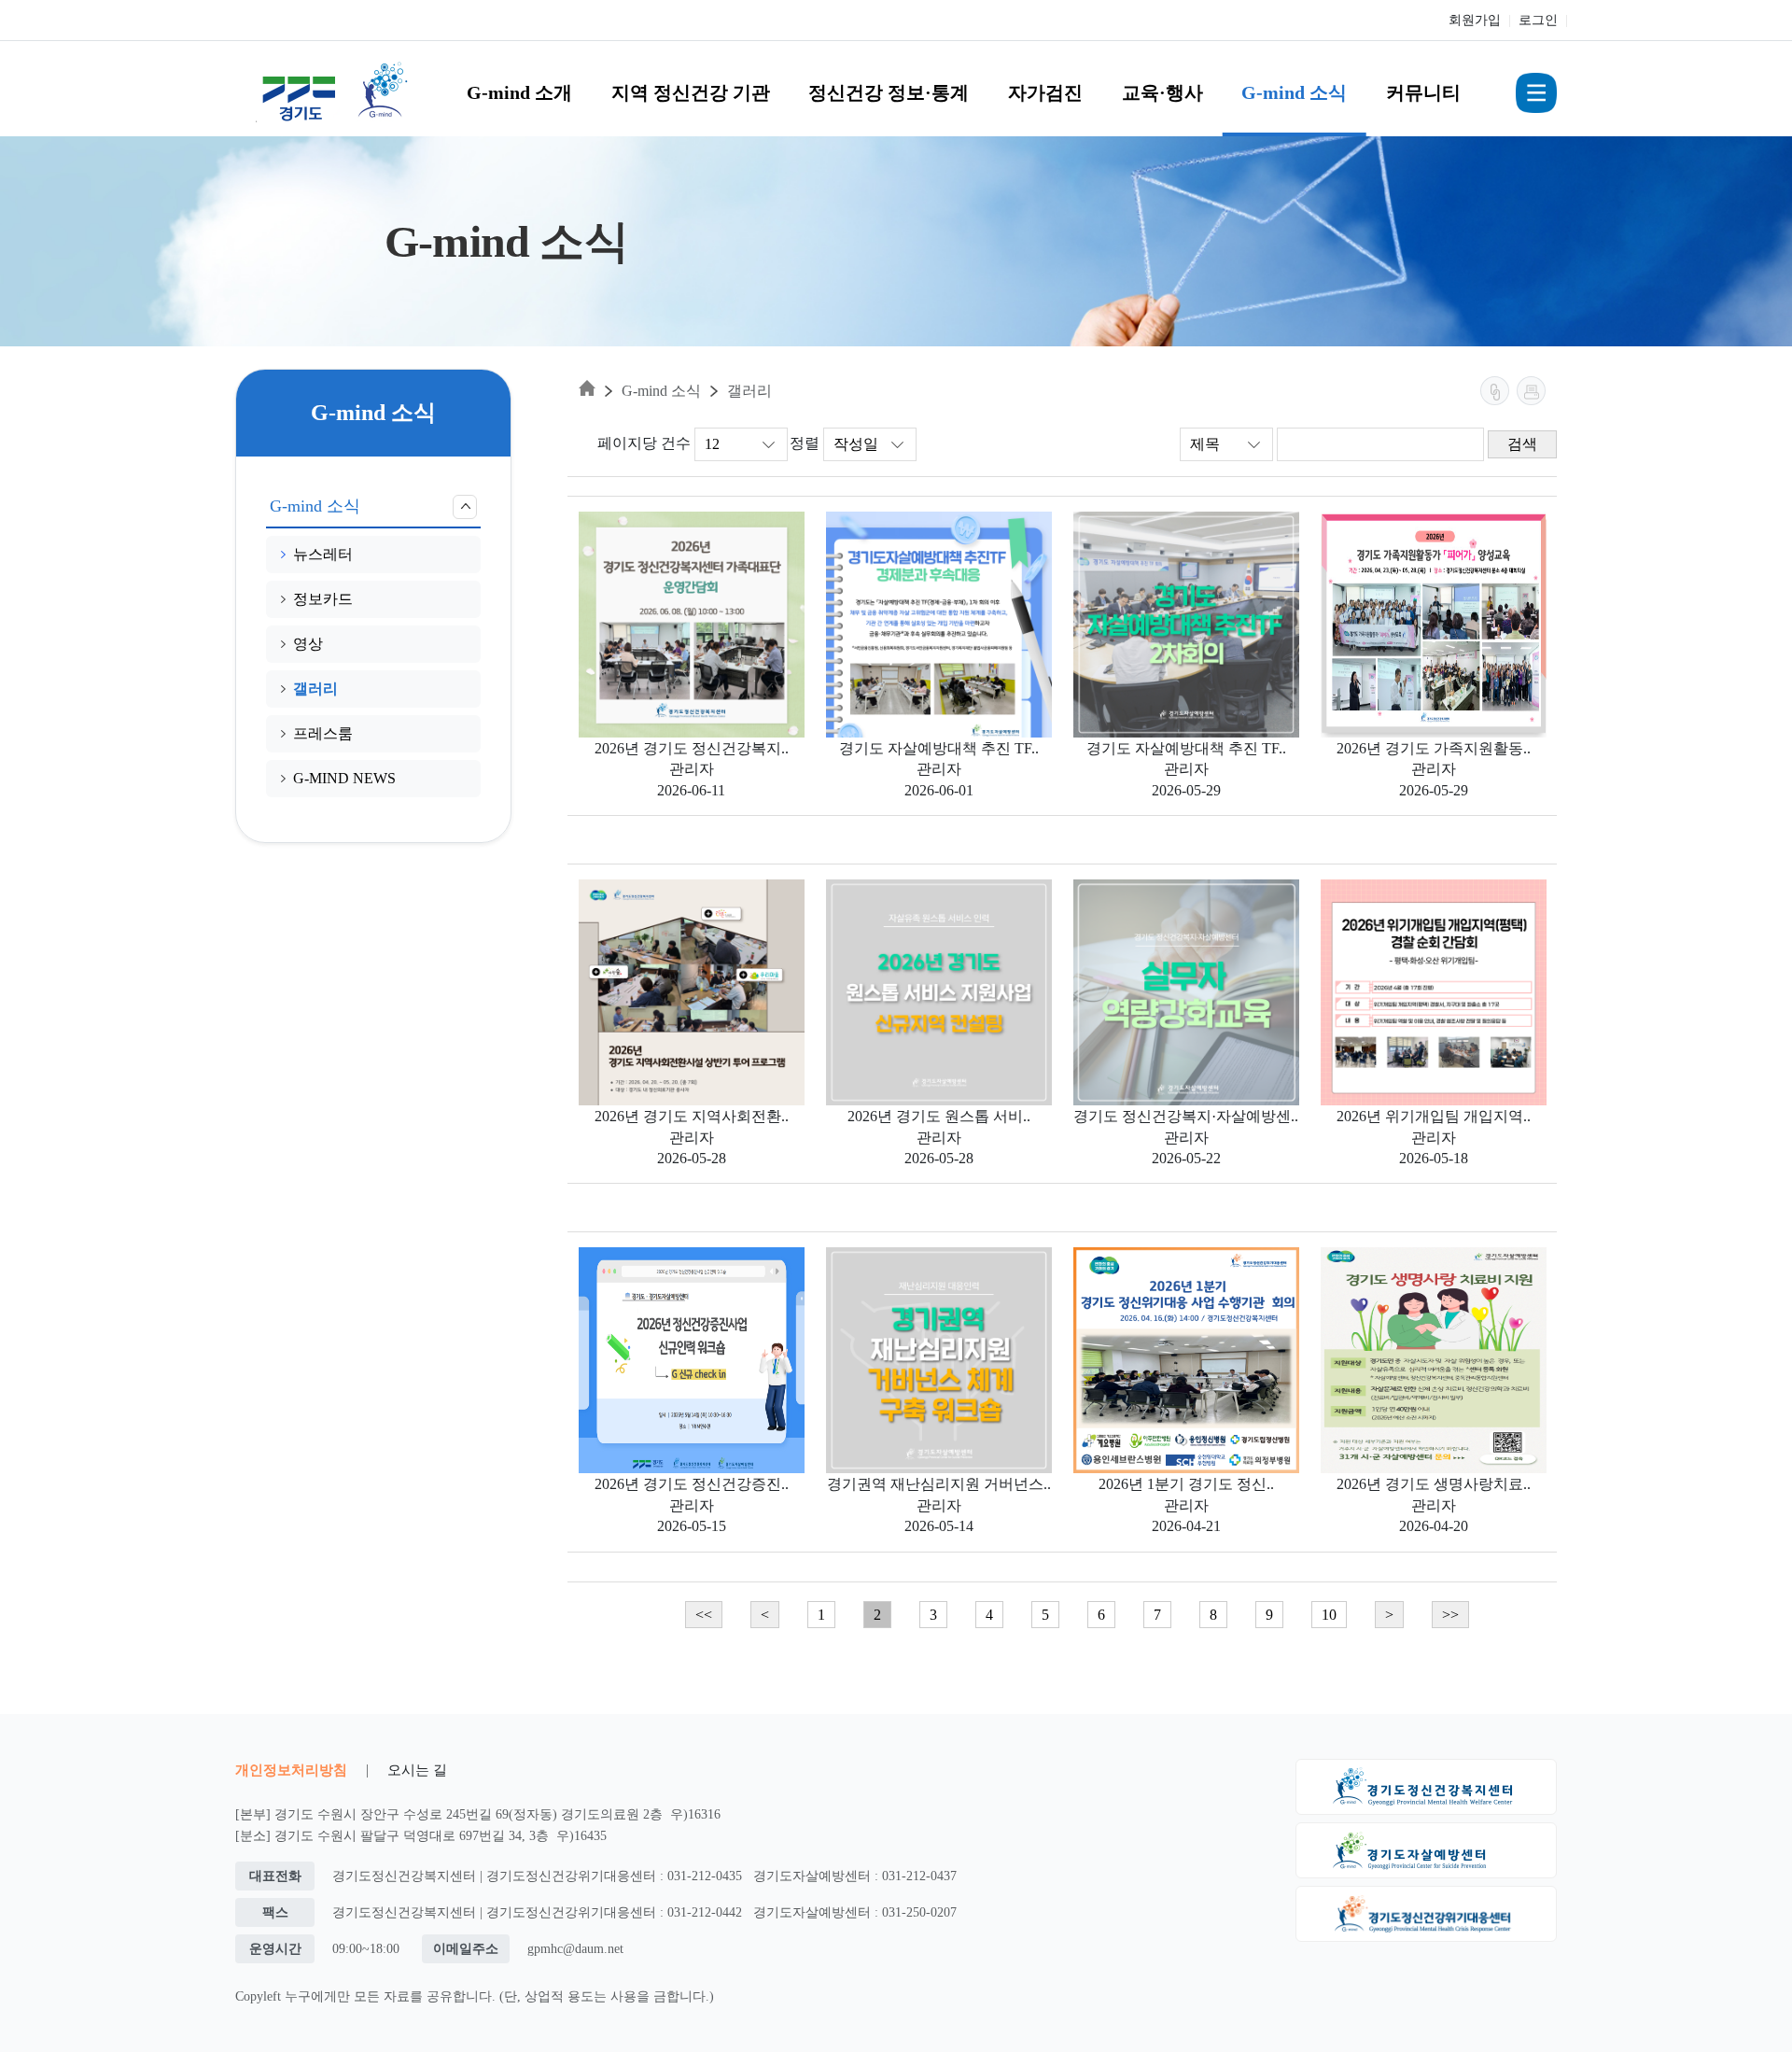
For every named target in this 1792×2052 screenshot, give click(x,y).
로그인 (1538, 20)
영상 (308, 644)
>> (1450, 1615)
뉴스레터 (323, 554)
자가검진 (1045, 92)
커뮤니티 (1423, 92)
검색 (1522, 444)
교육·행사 (1162, 92)
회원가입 (1475, 20)
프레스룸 (323, 733)
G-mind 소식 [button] (315, 506)
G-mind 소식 (1294, 92)
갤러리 (315, 689)
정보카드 (323, 599)
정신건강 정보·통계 (889, 92)
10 (1329, 1615)
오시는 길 (417, 1770)
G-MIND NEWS (344, 778)
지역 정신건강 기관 (691, 92)
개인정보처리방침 (291, 1770)
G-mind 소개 (519, 92)
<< (704, 1615)
